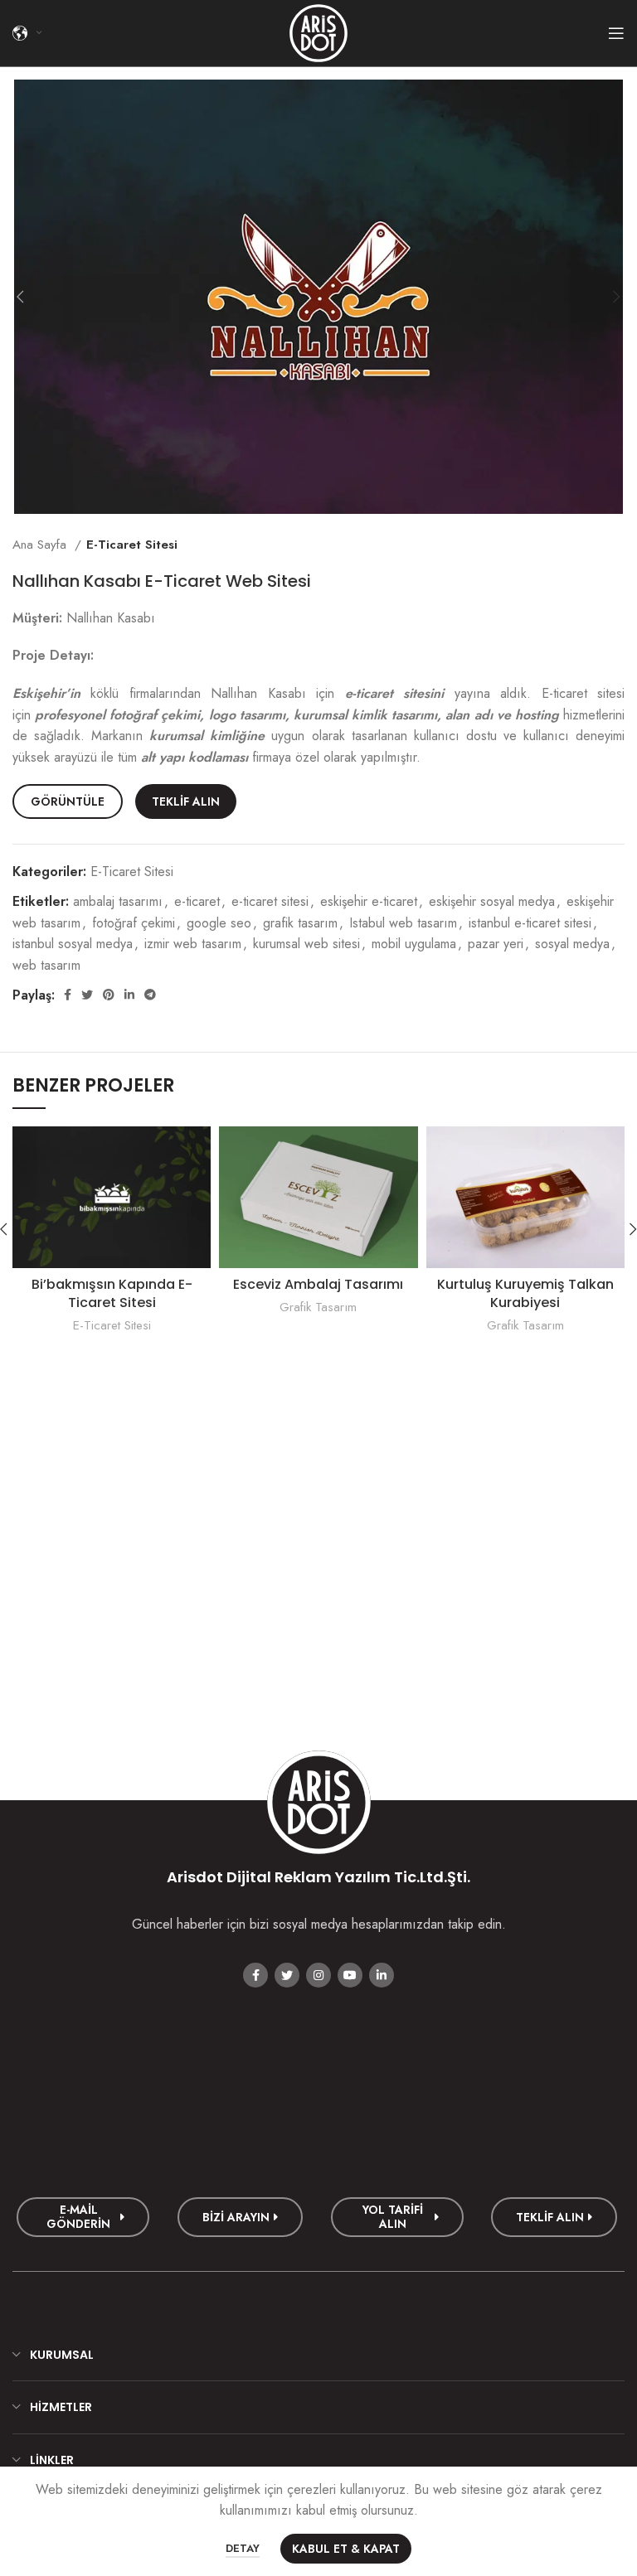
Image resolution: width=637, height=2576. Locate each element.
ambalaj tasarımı (118, 901)
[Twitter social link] (87, 995)
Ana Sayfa (41, 545)
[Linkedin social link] (129, 995)
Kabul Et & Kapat (346, 2549)
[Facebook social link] (68, 995)
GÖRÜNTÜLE (68, 801)
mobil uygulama (414, 944)
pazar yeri (496, 944)
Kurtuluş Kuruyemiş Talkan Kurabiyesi (525, 1293)
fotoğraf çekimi (134, 923)
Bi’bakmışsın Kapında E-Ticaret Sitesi (112, 1293)
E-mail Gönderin (78, 2217)
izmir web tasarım (193, 944)
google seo (219, 923)
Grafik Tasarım (318, 1307)
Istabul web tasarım (403, 923)
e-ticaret (197, 901)
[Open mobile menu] (616, 33)
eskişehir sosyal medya (492, 901)
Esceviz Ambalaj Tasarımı (318, 1284)
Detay (243, 2548)
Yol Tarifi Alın (393, 2217)
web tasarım (46, 965)
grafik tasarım (300, 923)
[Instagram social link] (318, 1975)
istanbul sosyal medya (73, 944)
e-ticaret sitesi (270, 901)
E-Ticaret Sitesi (132, 545)
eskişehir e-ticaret (369, 901)
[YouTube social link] (350, 1975)
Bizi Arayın (236, 2217)
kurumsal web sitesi (306, 944)
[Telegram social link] (150, 995)
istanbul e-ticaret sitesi (530, 923)
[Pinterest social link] (109, 995)
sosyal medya (572, 944)
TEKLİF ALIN (186, 801)
